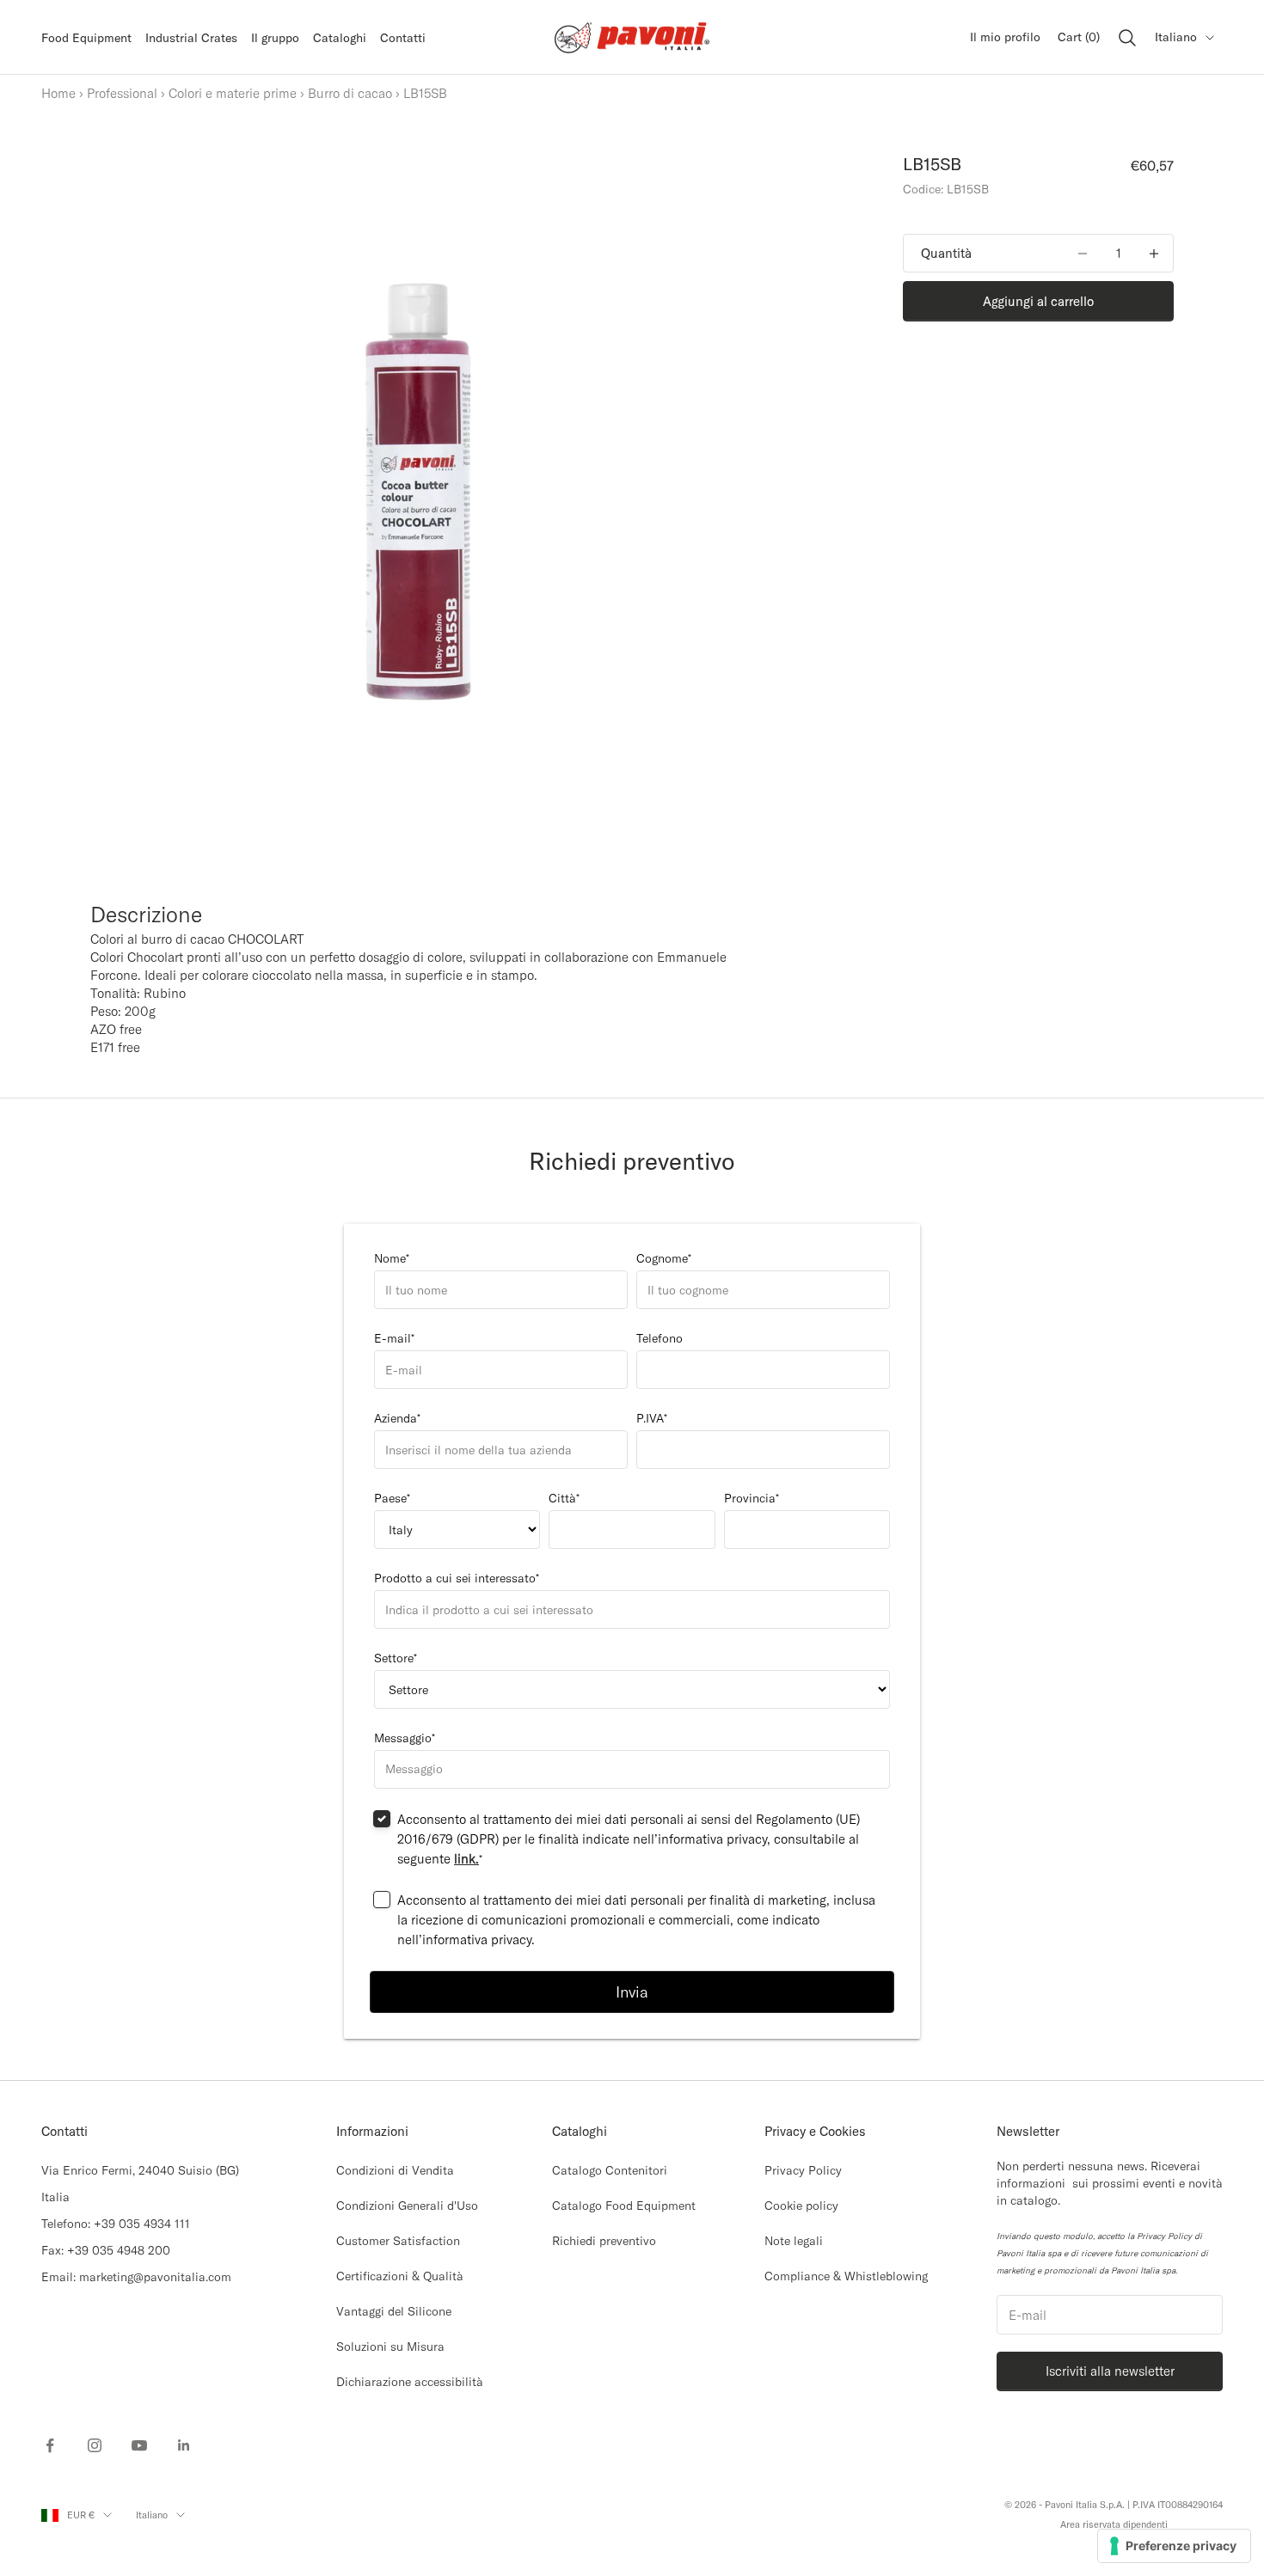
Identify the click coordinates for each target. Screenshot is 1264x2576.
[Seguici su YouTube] (139, 2445)
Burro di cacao (350, 93)
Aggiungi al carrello (1038, 301)
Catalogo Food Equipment (624, 2206)
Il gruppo (275, 38)
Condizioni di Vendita (395, 2170)
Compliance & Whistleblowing (846, 2276)
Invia (632, 1992)
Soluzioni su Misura (390, 2347)
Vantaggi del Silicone (394, 2311)
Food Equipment (86, 38)
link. (466, 1859)
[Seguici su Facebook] (50, 2445)
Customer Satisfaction (398, 2241)
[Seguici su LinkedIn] (184, 2445)
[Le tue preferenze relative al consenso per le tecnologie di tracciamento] (1174, 2546)
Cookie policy (801, 2206)
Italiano (1176, 37)
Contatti (403, 38)
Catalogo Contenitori (610, 2170)
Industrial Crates (191, 38)
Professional (122, 93)
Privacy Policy (803, 2170)
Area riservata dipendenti (1114, 2524)
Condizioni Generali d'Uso (407, 2206)
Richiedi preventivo (604, 2241)
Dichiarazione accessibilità (410, 2382)
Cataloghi (340, 38)
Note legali (794, 2241)
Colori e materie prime (233, 93)
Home (58, 93)
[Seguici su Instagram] (95, 2445)
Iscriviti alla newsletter (1110, 2371)
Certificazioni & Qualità (400, 2276)
